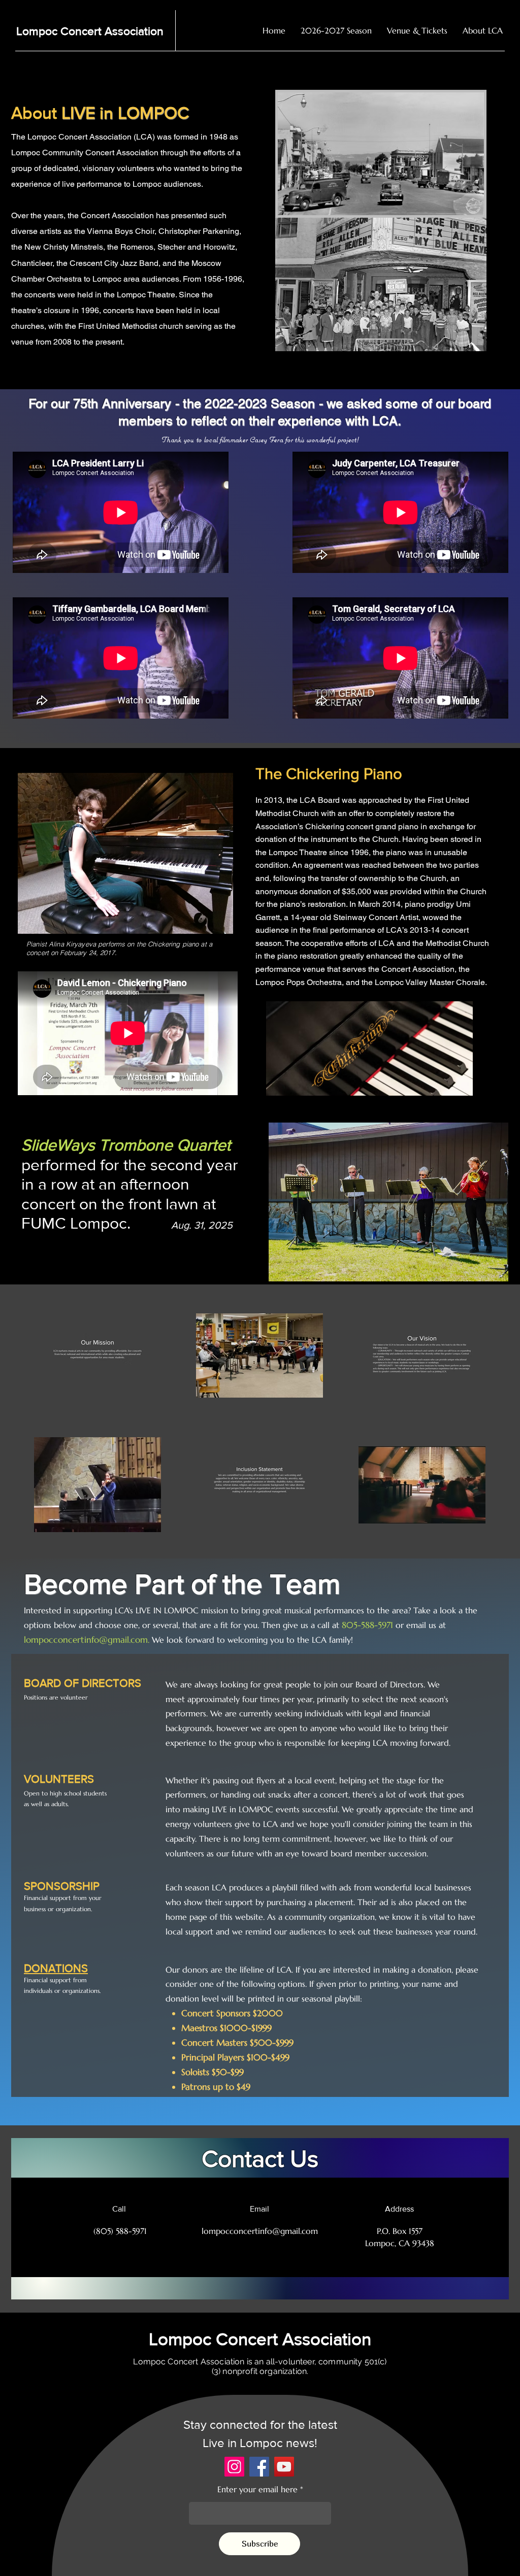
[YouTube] (284, 2467)
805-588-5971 (367, 1625)
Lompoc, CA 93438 (400, 2243)
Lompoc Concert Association (90, 31)
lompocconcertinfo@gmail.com (86, 1640)
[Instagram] (234, 2467)
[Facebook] (259, 2467)
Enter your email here (257, 2489)
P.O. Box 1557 (400, 2231)
